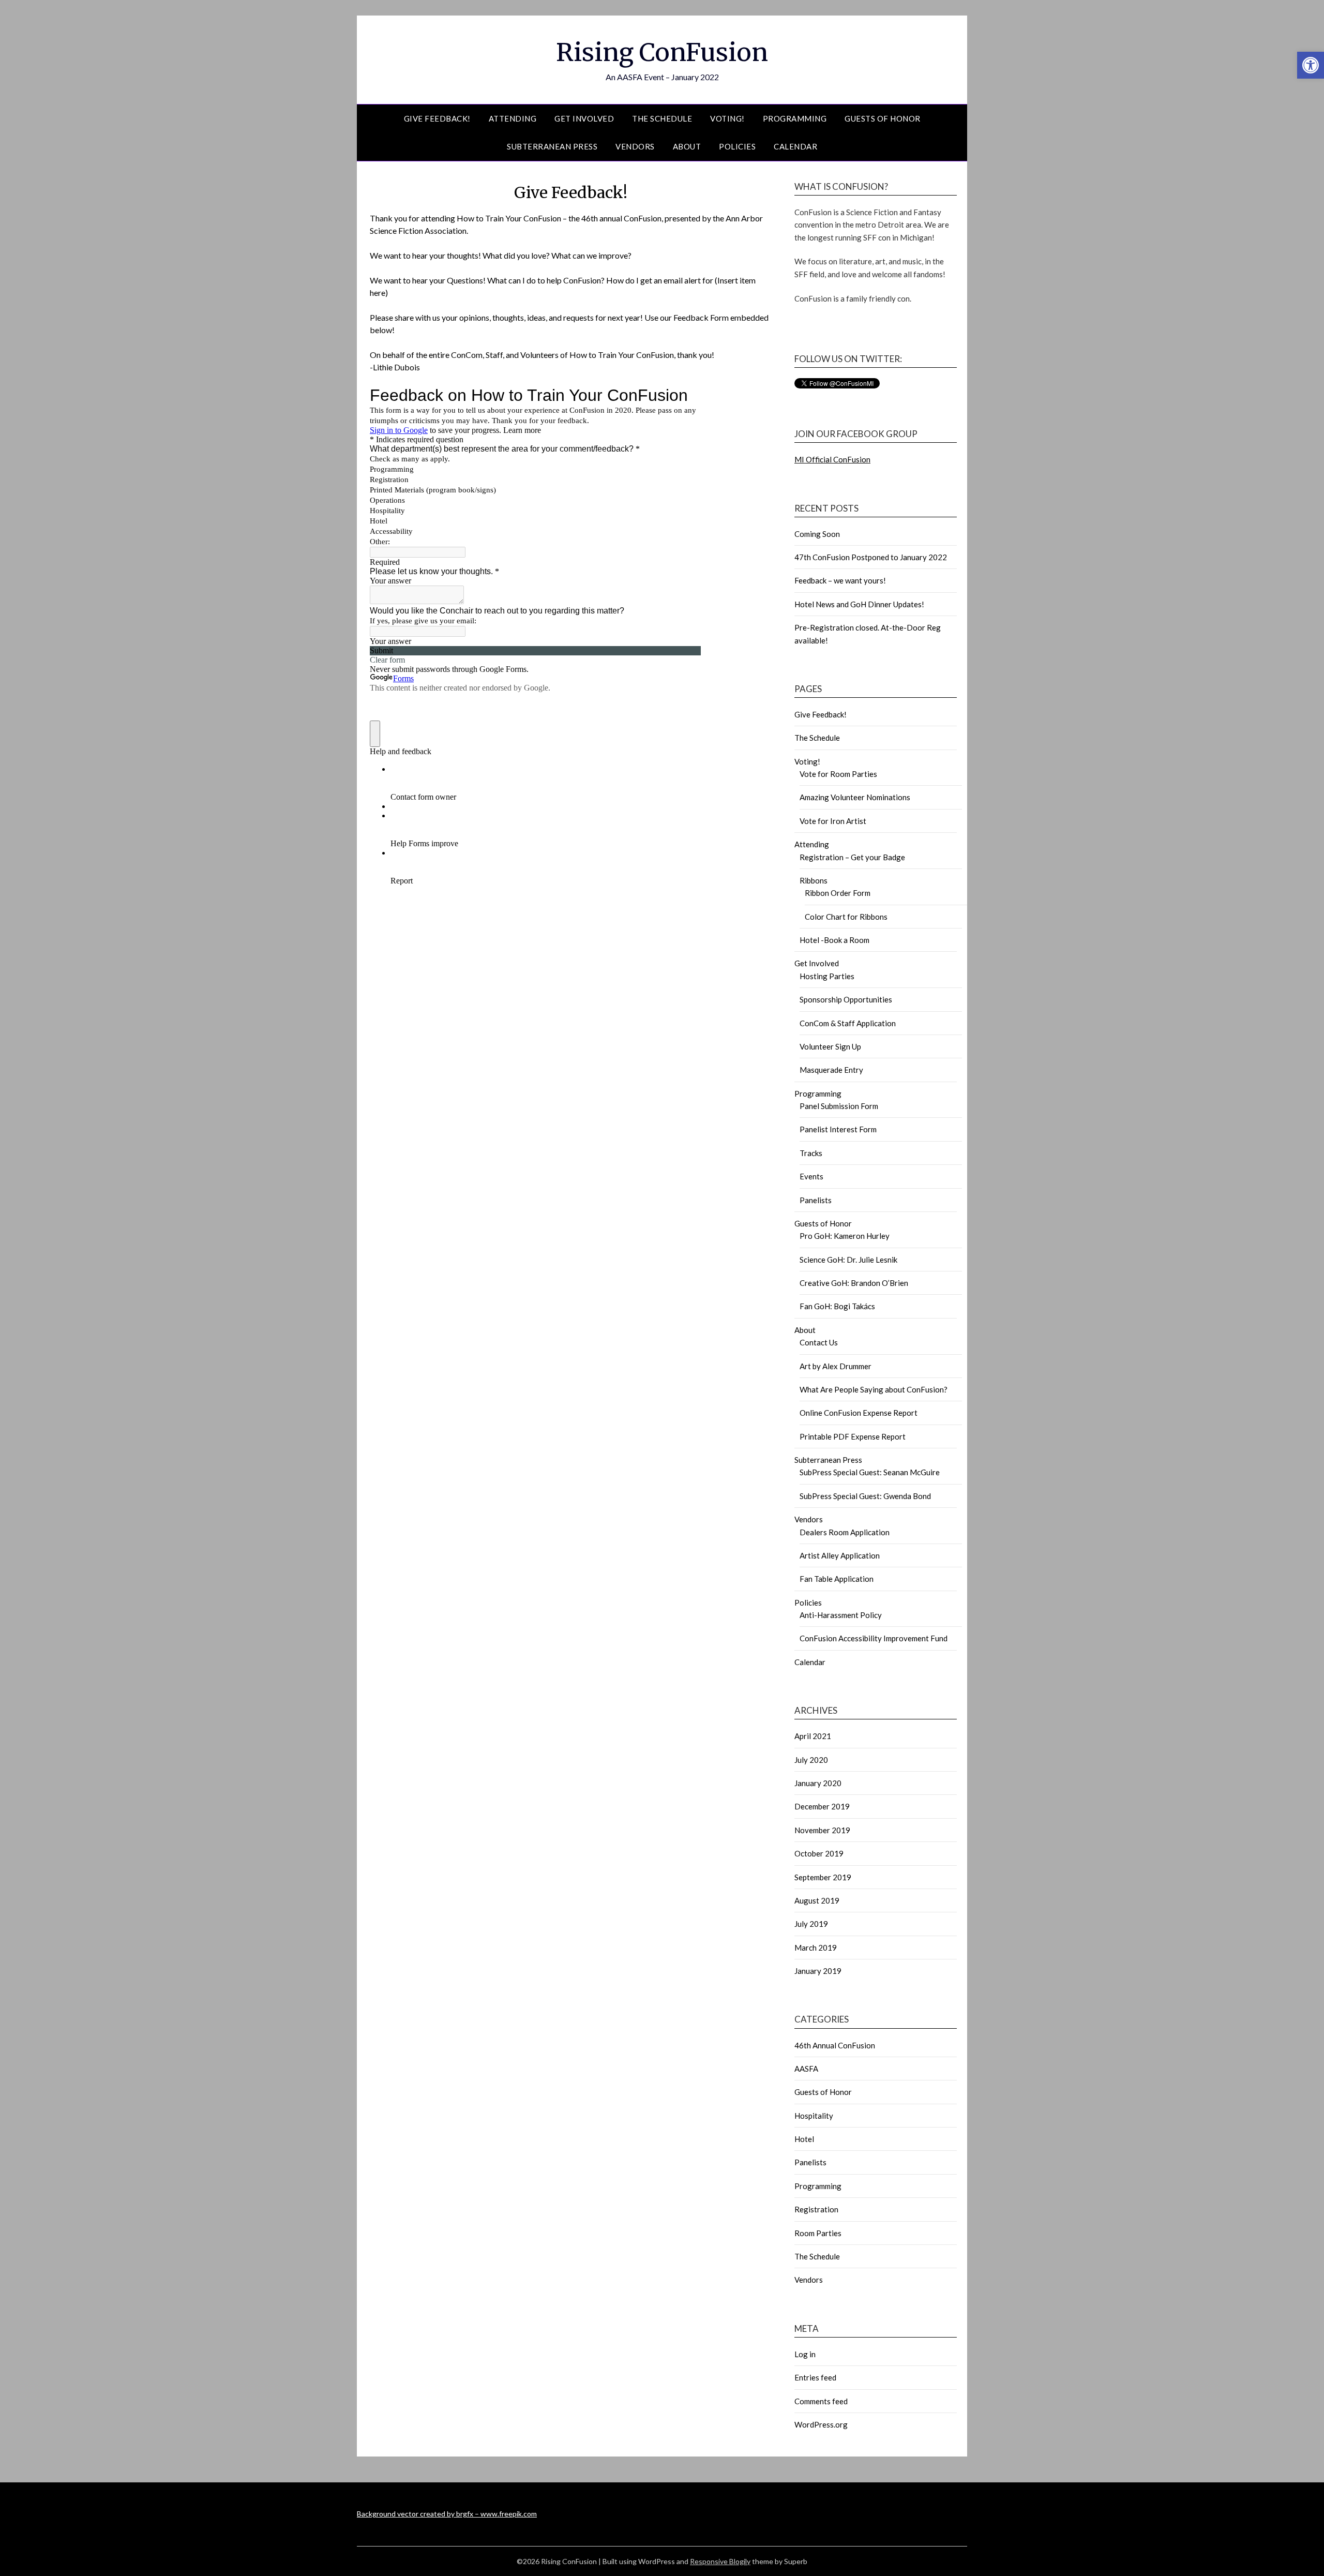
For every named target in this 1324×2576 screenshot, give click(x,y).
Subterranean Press (552, 146)
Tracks (811, 1153)
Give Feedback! (437, 118)
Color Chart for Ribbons (846, 917)
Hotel (804, 2139)
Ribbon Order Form (838, 893)
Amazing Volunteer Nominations (855, 797)
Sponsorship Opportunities (846, 999)
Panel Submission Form (839, 1106)
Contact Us (819, 1342)
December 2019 (822, 1806)
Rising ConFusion (662, 52)
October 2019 (819, 1853)
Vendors (635, 146)
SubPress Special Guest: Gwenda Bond (865, 1496)
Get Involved (584, 118)
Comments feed (821, 2401)
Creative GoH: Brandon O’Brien (854, 1283)
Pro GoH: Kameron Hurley (845, 1236)
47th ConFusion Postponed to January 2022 (871, 557)
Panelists (816, 1200)
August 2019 (817, 1900)
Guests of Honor (883, 118)
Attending (513, 118)
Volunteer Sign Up (830, 1046)
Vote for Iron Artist (833, 821)
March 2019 (816, 1948)
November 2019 (822, 1830)
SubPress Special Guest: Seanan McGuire (870, 1472)
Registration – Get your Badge (852, 857)
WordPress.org (821, 2424)
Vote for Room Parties (838, 774)
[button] (1311, 65)
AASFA (806, 2069)
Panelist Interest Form (838, 1129)
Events (811, 1176)
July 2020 (811, 1760)
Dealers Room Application (845, 1532)
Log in (805, 2354)
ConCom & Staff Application (848, 1023)
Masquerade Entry (831, 1070)
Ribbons (814, 880)
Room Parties (818, 2233)
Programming (795, 118)
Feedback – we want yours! (840, 580)
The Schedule (662, 118)
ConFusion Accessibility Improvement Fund (874, 1638)
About (687, 146)
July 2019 (811, 1924)
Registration (816, 2209)
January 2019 (818, 1971)
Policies (737, 146)
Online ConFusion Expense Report (859, 1413)
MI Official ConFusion (832, 459)
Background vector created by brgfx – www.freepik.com (447, 2514)
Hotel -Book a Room (834, 940)
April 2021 (813, 1736)
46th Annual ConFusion (835, 2045)
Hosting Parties (827, 976)
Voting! (727, 118)
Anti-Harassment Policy (841, 1615)
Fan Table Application (837, 1579)
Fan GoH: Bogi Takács (837, 1306)
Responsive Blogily (720, 2561)
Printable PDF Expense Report (853, 1436)
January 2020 (818, 1783)
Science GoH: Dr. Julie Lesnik (848, 1260)
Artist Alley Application (840, 1555)
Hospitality (814, 2116)
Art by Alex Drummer (836, 1366)
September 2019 (823, 1877)
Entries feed (815, 2377)
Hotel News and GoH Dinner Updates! (859, 604)
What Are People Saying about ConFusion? (874, 1389)
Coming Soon (817, 534)
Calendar (795, 146)
